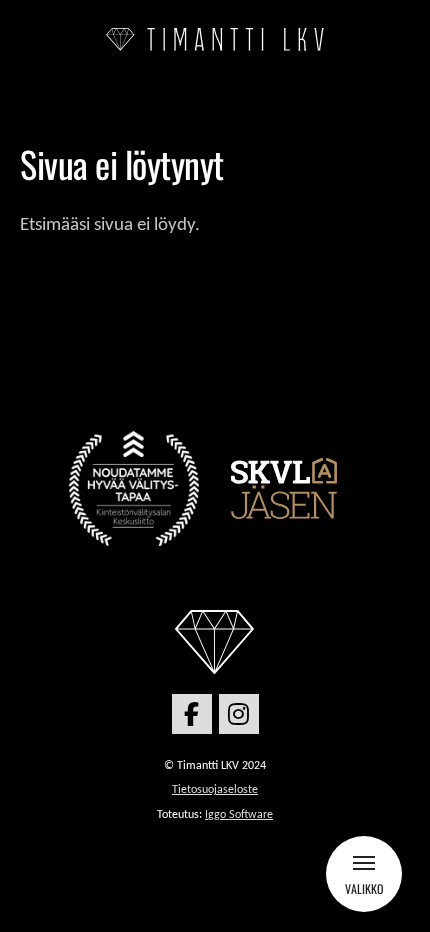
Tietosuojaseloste (215, 790)
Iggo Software (239, 815)
